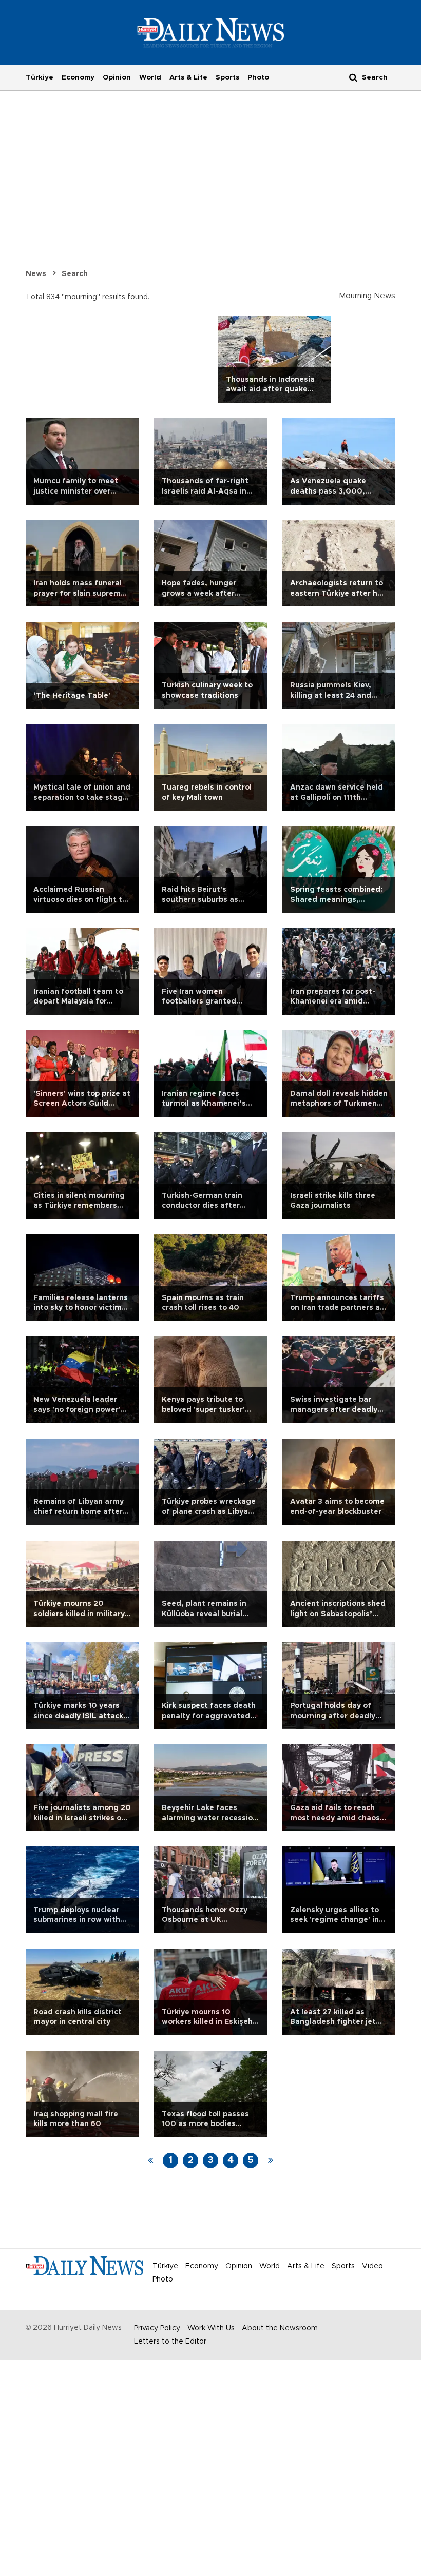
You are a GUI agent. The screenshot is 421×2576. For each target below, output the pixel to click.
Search (75, 274)
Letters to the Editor (170, 2342)
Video (372, 2266)
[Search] (353, 77)
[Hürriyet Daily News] (211, 32)
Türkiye (40, 77)
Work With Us (211, 2328)
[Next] (271, 2160)
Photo (258, 77)
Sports (227, 77)
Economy (78, 77)
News (36, 274)
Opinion (117, 77)
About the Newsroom (280, 2328)
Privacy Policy (157, 2328)
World (150, 77)
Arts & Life (188, 77)
